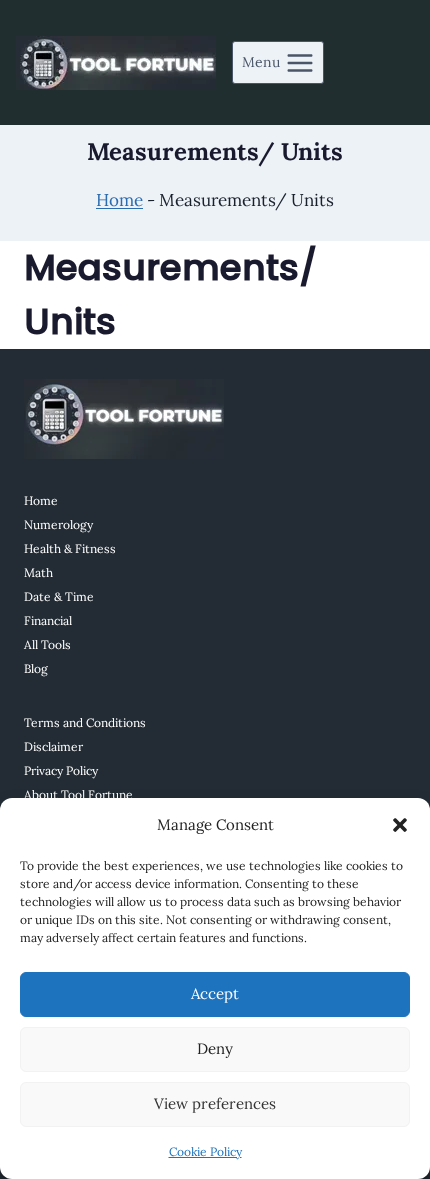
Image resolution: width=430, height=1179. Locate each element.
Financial (48, 620)
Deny (215, 1048)
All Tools (47, 644)
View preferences (215, 1103)
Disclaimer (53, 746)
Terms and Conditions (85, 722)
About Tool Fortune (78, 794)
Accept (215, 993)
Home (119, 200)
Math (38, 572)
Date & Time (59, 596)
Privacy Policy (61, 770)
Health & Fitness (70, 548)
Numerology (58, 524)
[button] (400, 825)
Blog (36, 668)
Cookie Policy (205, 1151)
